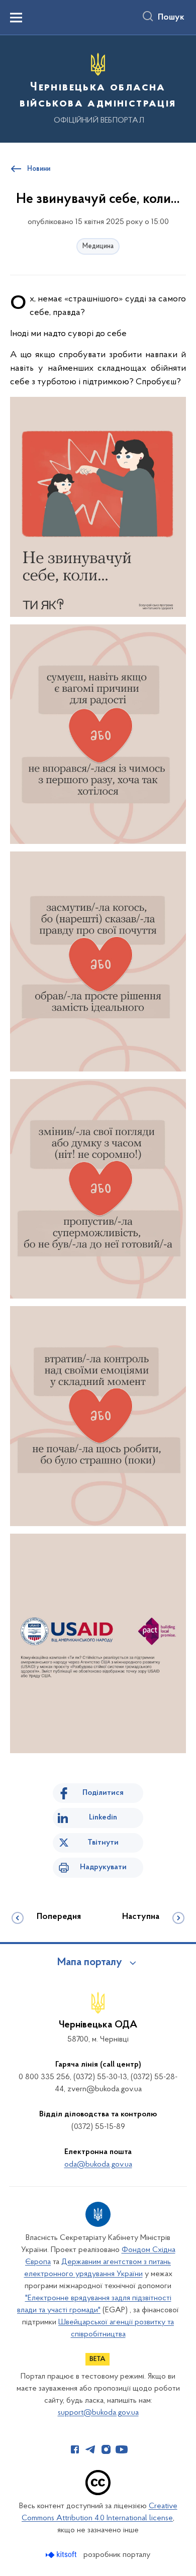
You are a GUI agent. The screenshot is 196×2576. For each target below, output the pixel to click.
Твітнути (103, 1843)
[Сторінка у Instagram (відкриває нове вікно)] (106, 2449)
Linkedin (103, 1817)
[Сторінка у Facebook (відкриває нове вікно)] (75, 2449)
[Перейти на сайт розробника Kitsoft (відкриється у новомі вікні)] (62, 2555)
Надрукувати (103, 1867)
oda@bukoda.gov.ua (98, 2165)
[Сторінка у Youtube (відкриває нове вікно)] (122, 2449)
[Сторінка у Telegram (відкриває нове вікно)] (90, 2449)
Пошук (171, 18)
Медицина (98, 246)
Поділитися (103, 1793)
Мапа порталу (90, 1963)
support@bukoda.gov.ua (98, 2413)
